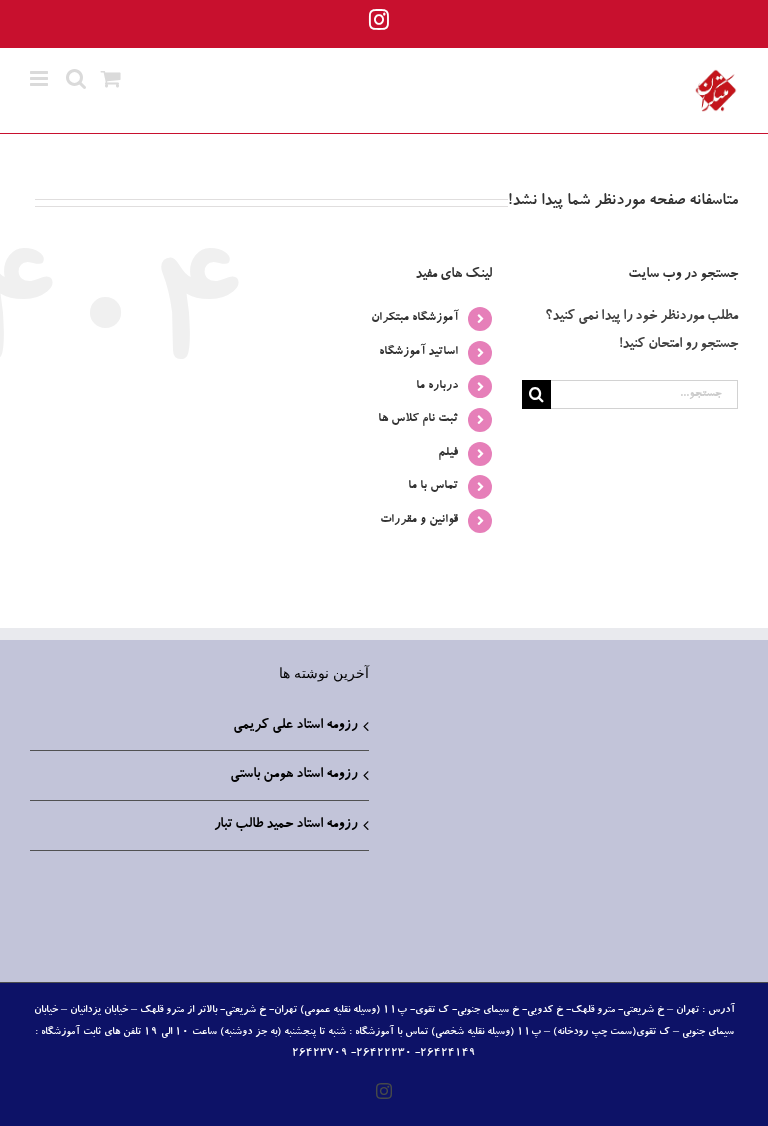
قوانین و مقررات (419, 520)
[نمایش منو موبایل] (40, 78)
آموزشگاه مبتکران (414, 318)
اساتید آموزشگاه (418, 352)
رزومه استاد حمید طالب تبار (285, 825)
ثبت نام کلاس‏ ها (418, 419)
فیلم (448, 453)
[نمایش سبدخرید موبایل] (111, 78)
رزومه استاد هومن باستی (293, 775)
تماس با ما (433, 486)
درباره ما (437, 386)
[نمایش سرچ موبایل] (76, 78)
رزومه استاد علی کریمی (295, 726)
